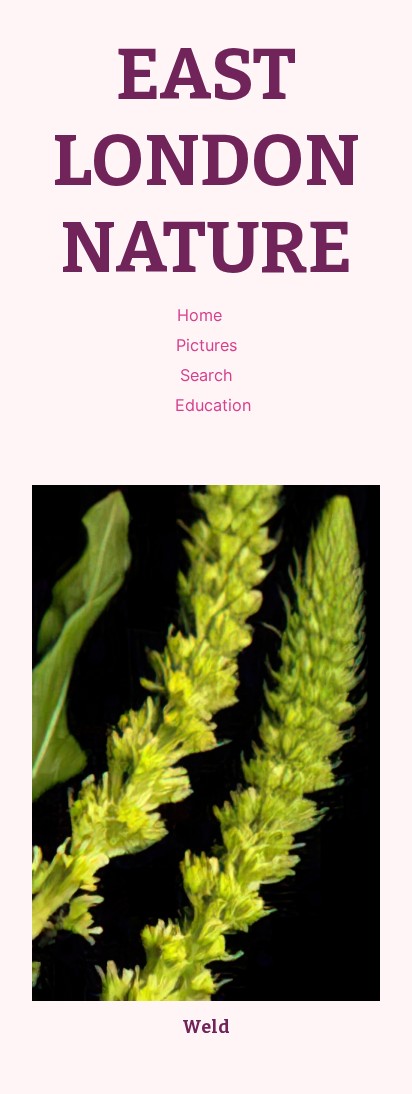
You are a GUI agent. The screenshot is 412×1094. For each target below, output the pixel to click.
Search (206, 375)
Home (199, 315)
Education (213, 405)
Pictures (206, 345)
